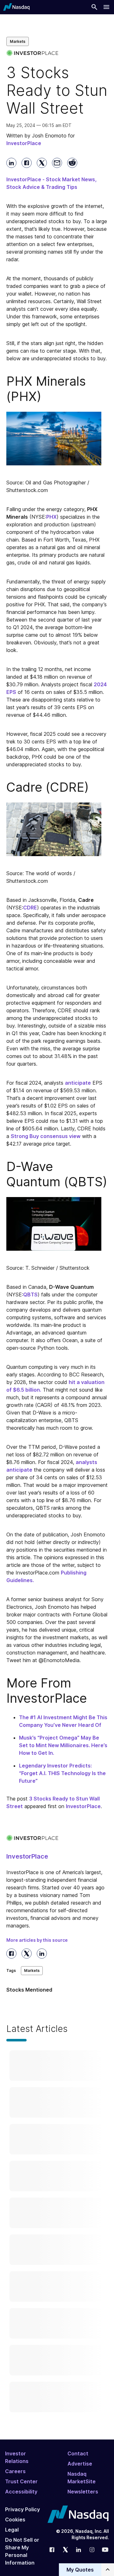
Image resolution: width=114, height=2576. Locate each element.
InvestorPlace (83, 1806)
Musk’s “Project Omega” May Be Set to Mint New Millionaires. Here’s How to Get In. (63, 1745)
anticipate (78, 1083)
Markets (18, 41)
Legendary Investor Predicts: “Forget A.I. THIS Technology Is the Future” (62, 1773)
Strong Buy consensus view (46, 1136)
